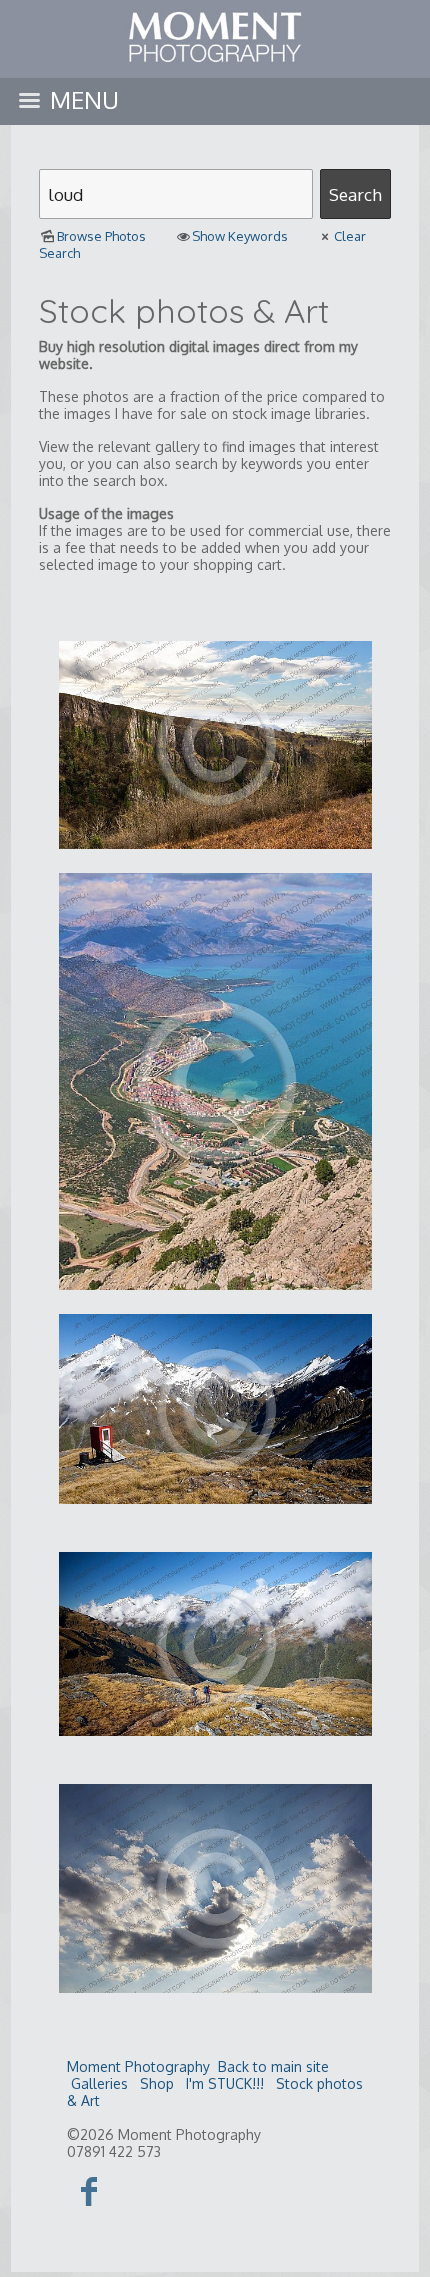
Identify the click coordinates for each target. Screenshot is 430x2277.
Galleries (99, 2083)
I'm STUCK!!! (225, 2083)
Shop (157, 2083)
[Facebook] (89, 2190)
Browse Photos (101, 236)
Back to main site (273, 2066)
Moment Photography (138, 2066)
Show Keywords (240, 236)
